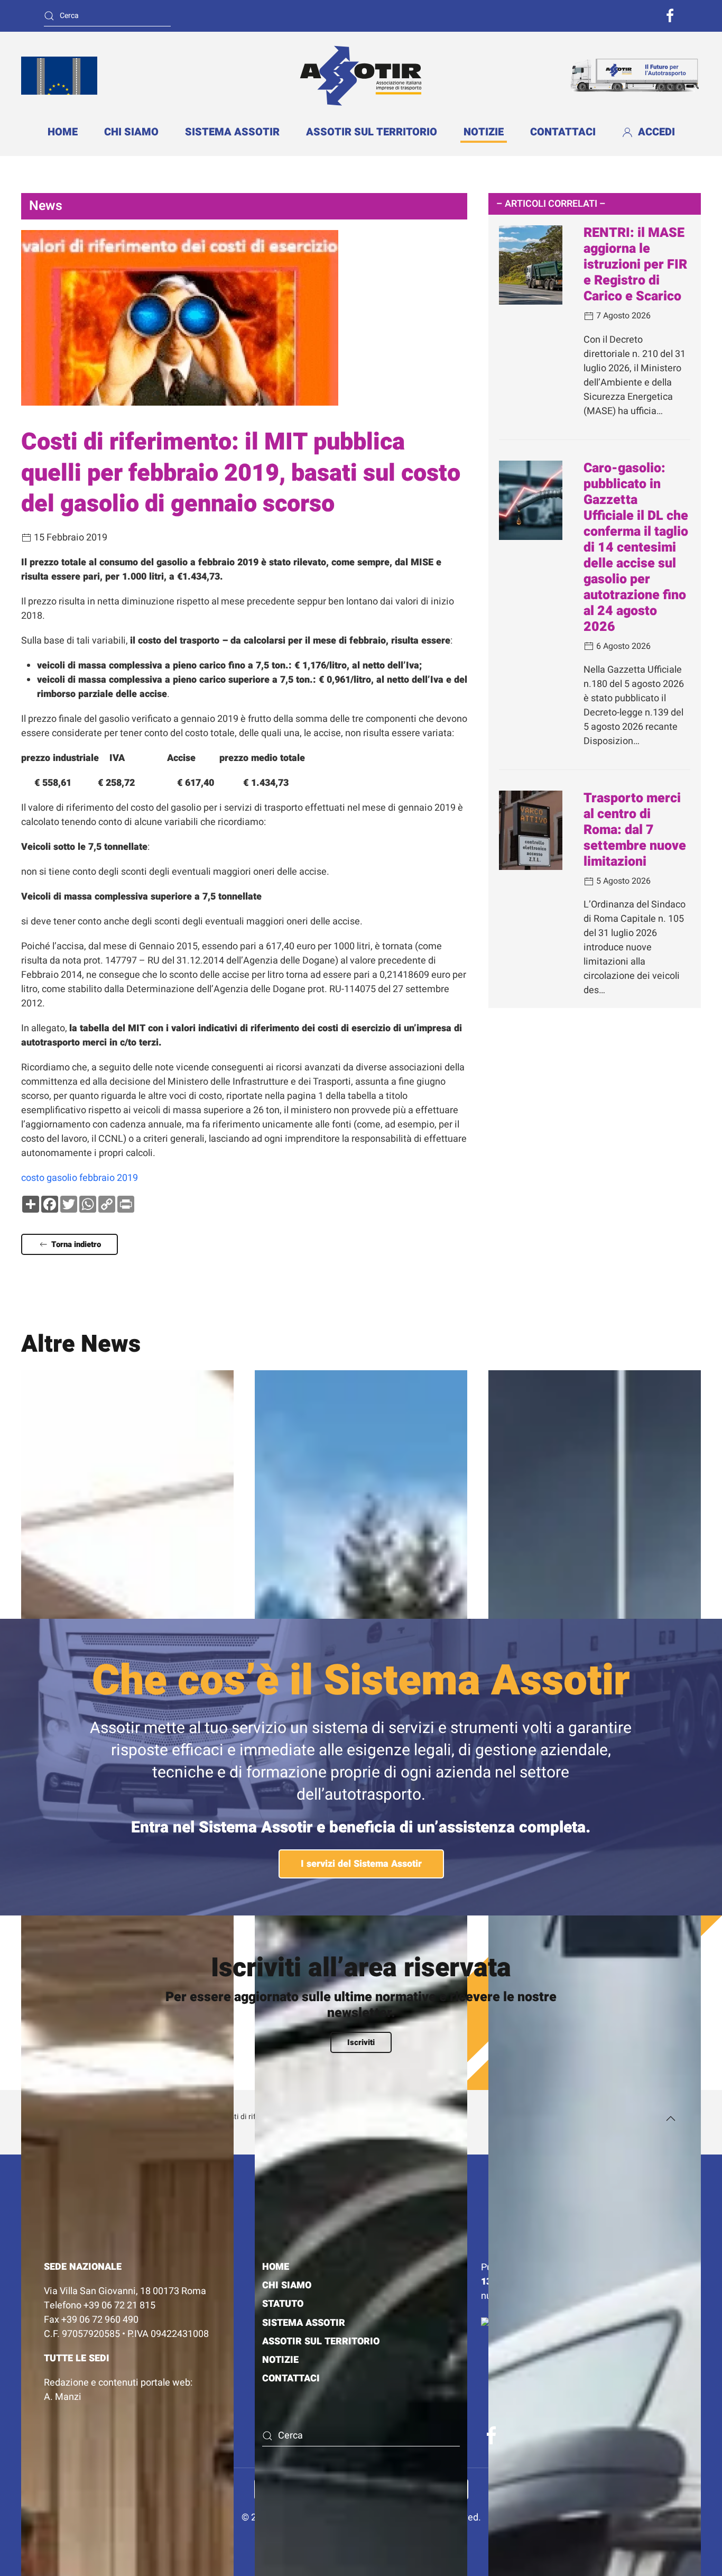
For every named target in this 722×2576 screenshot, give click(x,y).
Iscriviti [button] (361, 2042)
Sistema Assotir (232, 132)
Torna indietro (76, 1244)
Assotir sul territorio (321, 2341)
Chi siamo (131, 132)
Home (63, 132)
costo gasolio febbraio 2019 (80, 1178)
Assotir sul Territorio (372, 132)
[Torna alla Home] (361, 75)
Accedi (656, 132)
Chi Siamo (287, 2285)
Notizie (484, 132)
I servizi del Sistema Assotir (361, 1864)
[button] (671, 2119)
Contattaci (563, 132)
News (46, 206)
